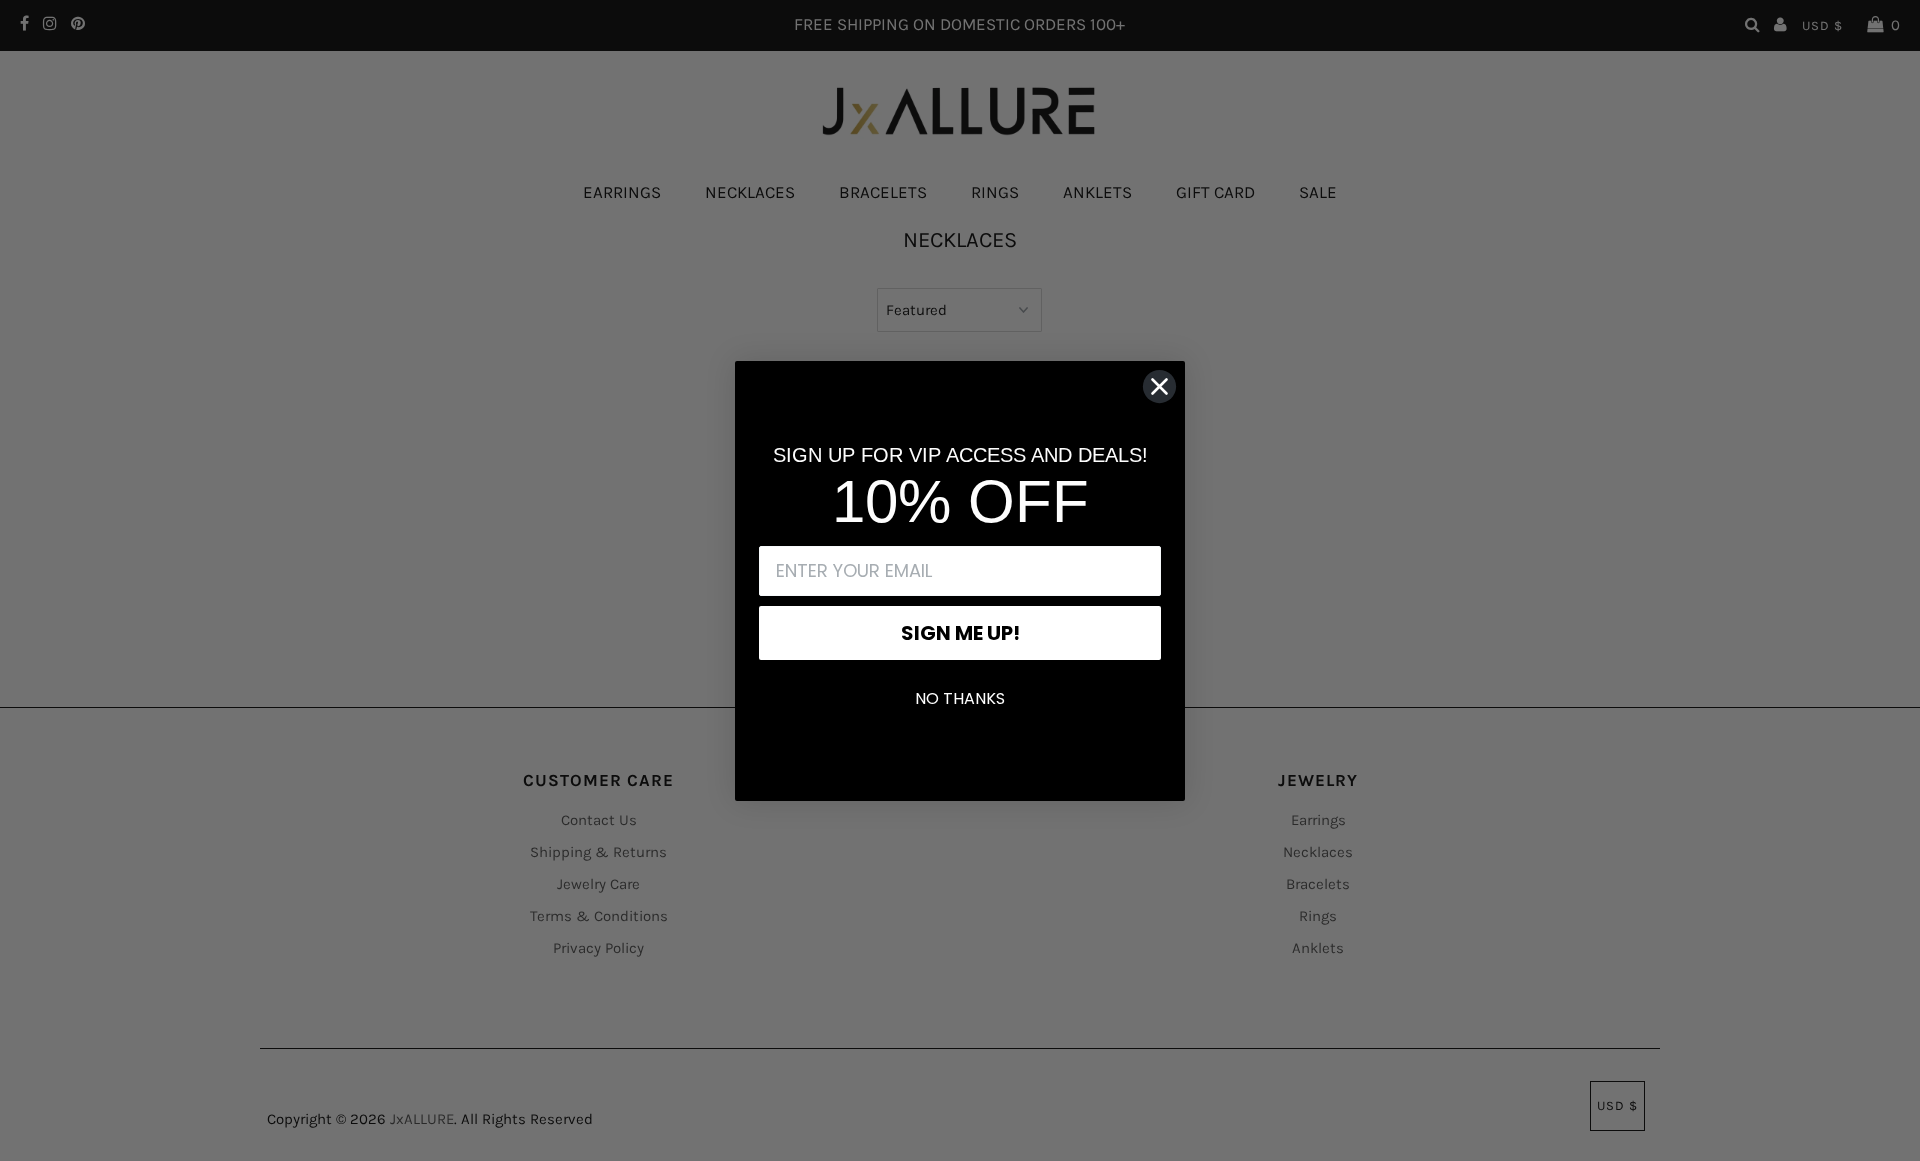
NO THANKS (960, 698)
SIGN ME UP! (960, 633)
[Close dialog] (1159, 386)
